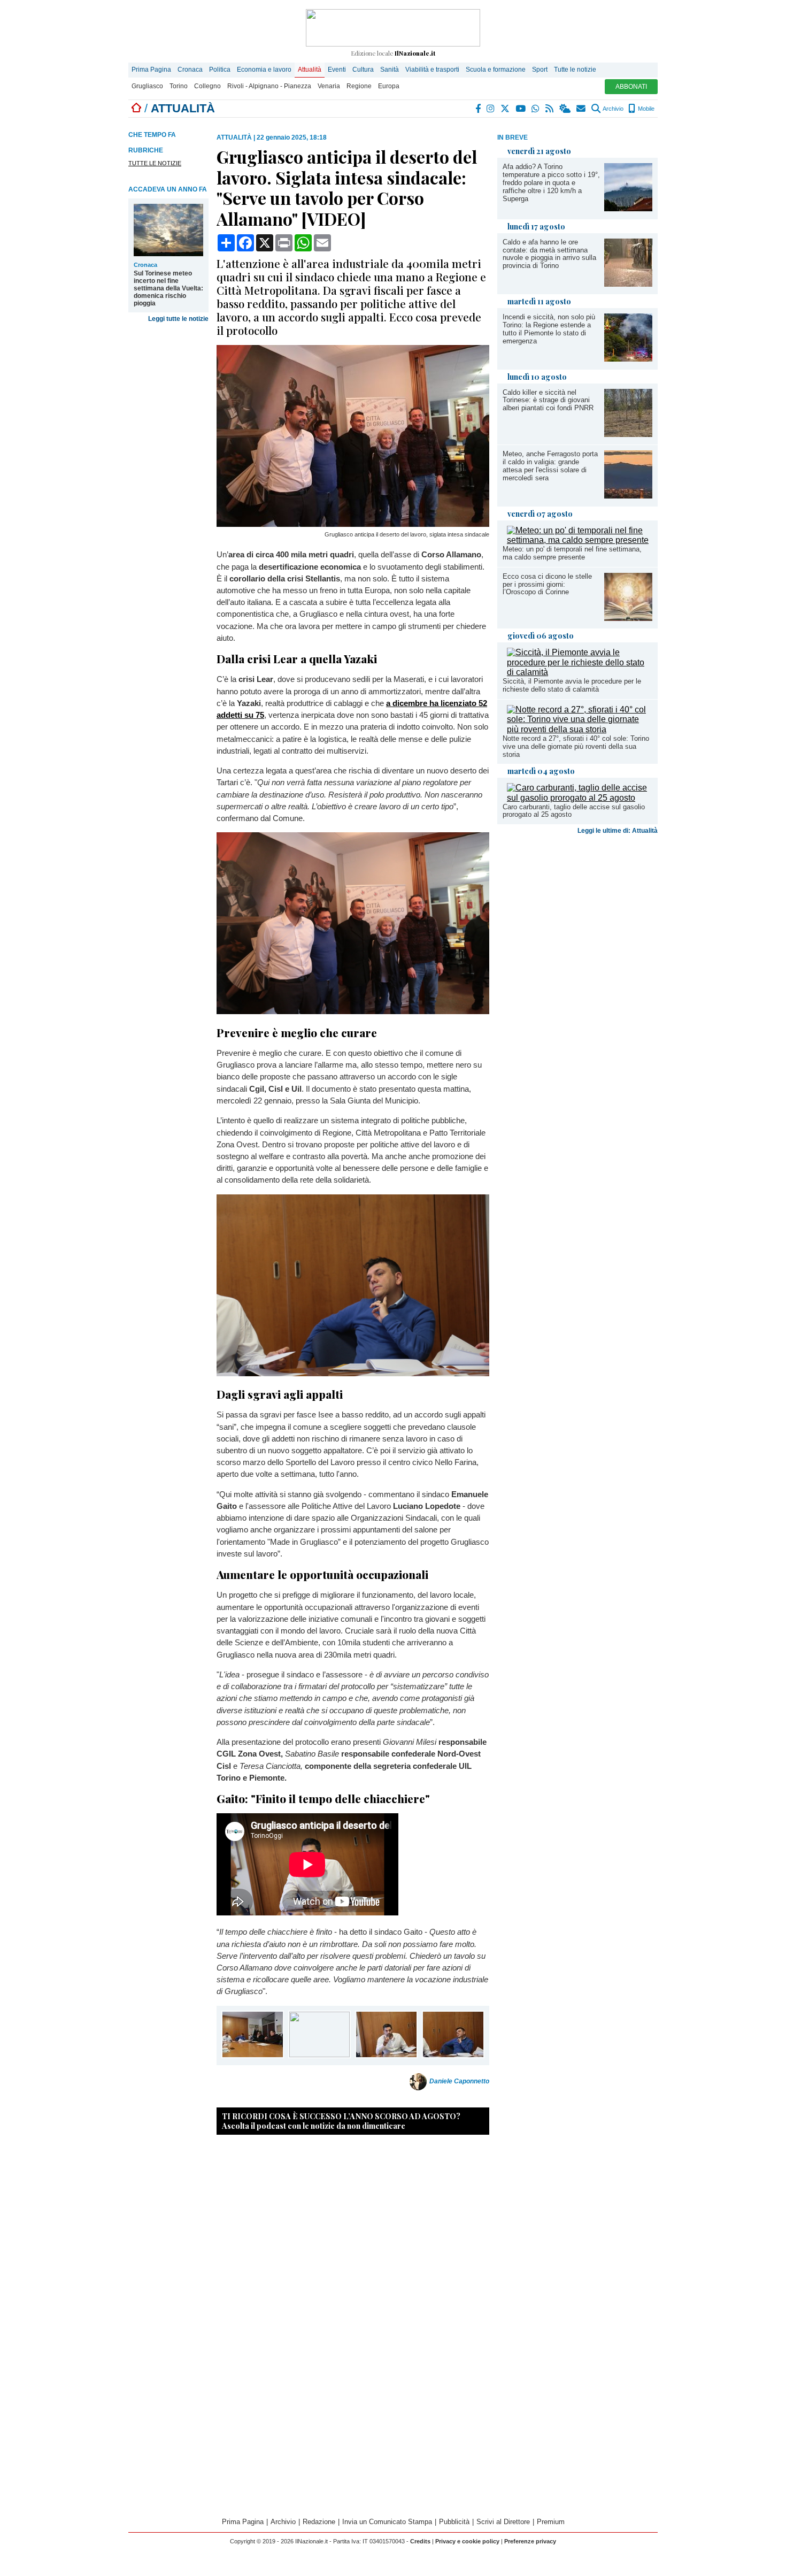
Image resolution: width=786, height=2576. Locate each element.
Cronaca (190, 70)
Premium (551, 2522)
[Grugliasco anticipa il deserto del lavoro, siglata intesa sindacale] (353, 524)
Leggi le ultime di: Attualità (618, 831)
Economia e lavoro (264, 70)
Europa (389, 86)
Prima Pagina (151, 70)
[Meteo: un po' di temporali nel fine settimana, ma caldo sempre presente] (580, 540)
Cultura (363, 70)
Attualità (310, 70)
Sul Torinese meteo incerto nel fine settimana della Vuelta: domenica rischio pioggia (168, 288)
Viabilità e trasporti (432, 70)
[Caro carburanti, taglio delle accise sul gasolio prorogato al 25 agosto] (580, 798)
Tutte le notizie (575, 70)
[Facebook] (479, 109)
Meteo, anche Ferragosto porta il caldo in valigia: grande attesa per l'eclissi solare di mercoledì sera (550, 466)
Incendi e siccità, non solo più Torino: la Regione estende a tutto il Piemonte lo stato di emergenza (549, 329)
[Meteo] (565, 109)
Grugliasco (147, 86)
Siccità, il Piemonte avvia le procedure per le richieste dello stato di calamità (572, 685)
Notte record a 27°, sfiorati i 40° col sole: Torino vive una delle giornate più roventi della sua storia (576, 746)
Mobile (645, 109)
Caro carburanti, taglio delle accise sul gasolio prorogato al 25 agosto (574, 811)
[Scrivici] (581, 109)
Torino (179, 86)
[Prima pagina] (136, 108)
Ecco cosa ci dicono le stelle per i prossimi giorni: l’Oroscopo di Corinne (547, 584)
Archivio (612, 109)
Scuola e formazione (496, 70)
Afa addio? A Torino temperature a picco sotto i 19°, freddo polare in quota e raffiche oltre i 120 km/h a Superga (551, 183)
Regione (359, 86)
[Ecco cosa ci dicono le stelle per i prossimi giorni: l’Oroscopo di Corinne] (628, 618)
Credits (420, 2541)
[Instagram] (491, 109)
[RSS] (550, 109)
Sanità (390, 70)
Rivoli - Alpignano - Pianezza (269, 86)
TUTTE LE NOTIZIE (155, 163)
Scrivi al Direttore (503, 2522)
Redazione (319, 2522)
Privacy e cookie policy (467, 2541)
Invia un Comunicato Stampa (387, 2522)
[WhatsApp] (536, 109)
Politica (220, 70)
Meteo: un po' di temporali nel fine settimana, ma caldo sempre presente (572, 553)
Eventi (337, 70)
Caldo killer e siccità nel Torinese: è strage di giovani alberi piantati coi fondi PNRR (548, 400)
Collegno (207, 86)
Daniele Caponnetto (459, 2082)
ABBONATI (631, 87)
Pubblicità (454, 2522)
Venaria (329, 86)
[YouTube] (521, 109)
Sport (540, 70)
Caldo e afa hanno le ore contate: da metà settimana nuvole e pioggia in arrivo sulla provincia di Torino (549, 254)
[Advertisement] (577, 923)
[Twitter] (506, 109)
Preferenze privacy (530, 2541)
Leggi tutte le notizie (178, 319)
